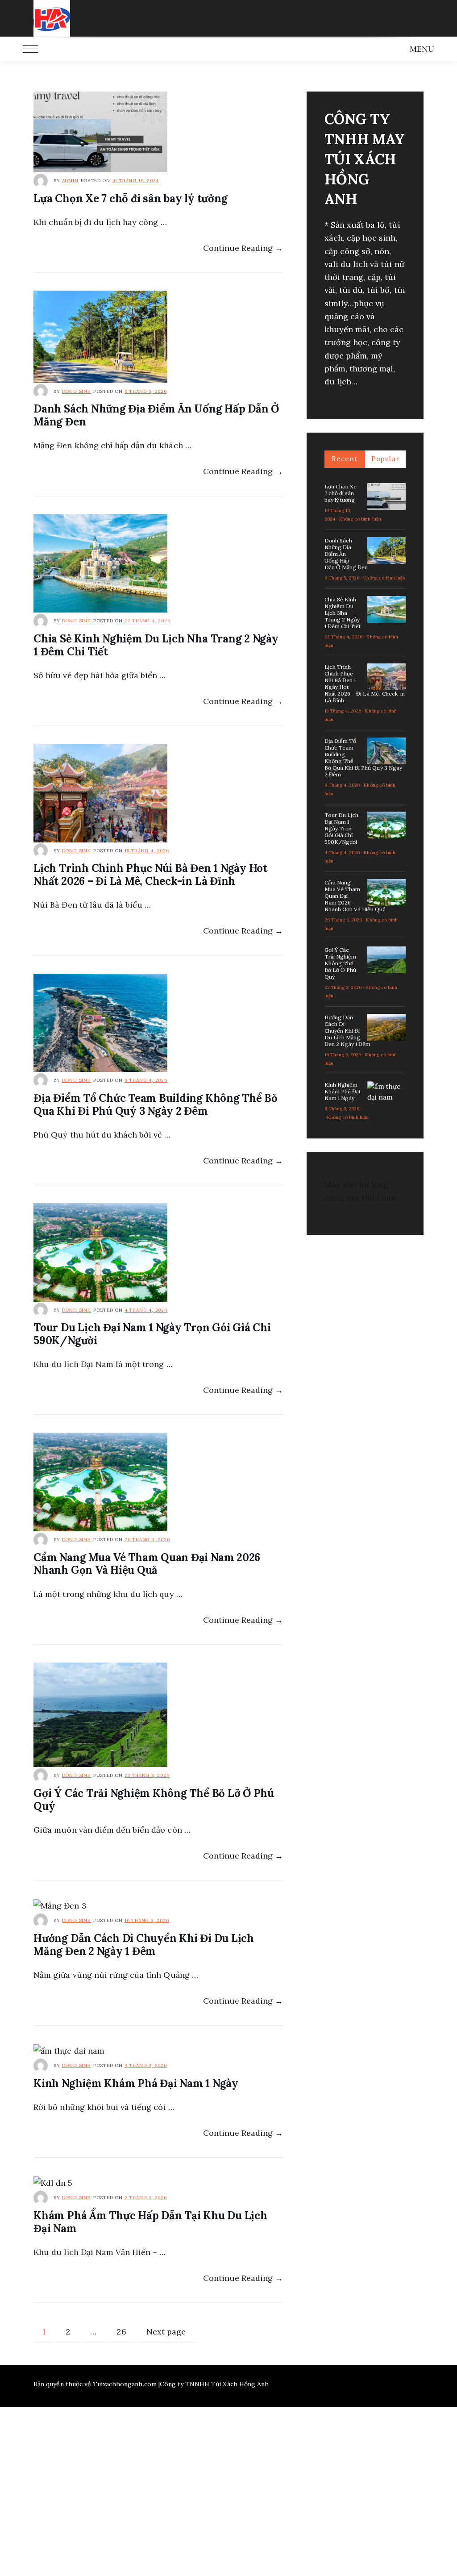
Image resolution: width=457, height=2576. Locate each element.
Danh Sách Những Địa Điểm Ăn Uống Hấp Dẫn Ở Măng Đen (156, 415)
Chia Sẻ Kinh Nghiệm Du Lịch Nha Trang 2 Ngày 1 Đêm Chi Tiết (156, 645)
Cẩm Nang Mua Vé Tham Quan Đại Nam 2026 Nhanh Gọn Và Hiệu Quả (147, 1564)
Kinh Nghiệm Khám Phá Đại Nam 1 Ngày (136, 2083)
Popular (385, 459)
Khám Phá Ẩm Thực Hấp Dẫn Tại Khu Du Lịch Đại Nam (150, 2222)
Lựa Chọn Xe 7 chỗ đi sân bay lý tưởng (130, 198)
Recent (345, 459)
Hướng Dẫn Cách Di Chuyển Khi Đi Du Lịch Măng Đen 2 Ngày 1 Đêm (144, 1945)
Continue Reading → (243, 248)
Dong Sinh (77, 391)
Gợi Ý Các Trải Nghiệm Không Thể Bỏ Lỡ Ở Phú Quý (154, 1800)
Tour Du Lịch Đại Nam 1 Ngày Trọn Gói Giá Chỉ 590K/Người (152, 1334)
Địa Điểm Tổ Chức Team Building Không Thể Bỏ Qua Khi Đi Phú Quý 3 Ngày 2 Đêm (156, 1105)
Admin (70, 181)
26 (125, 2331)
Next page (166, 2332)
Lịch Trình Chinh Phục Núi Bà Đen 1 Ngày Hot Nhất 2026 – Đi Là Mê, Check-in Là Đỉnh (150, 875)
